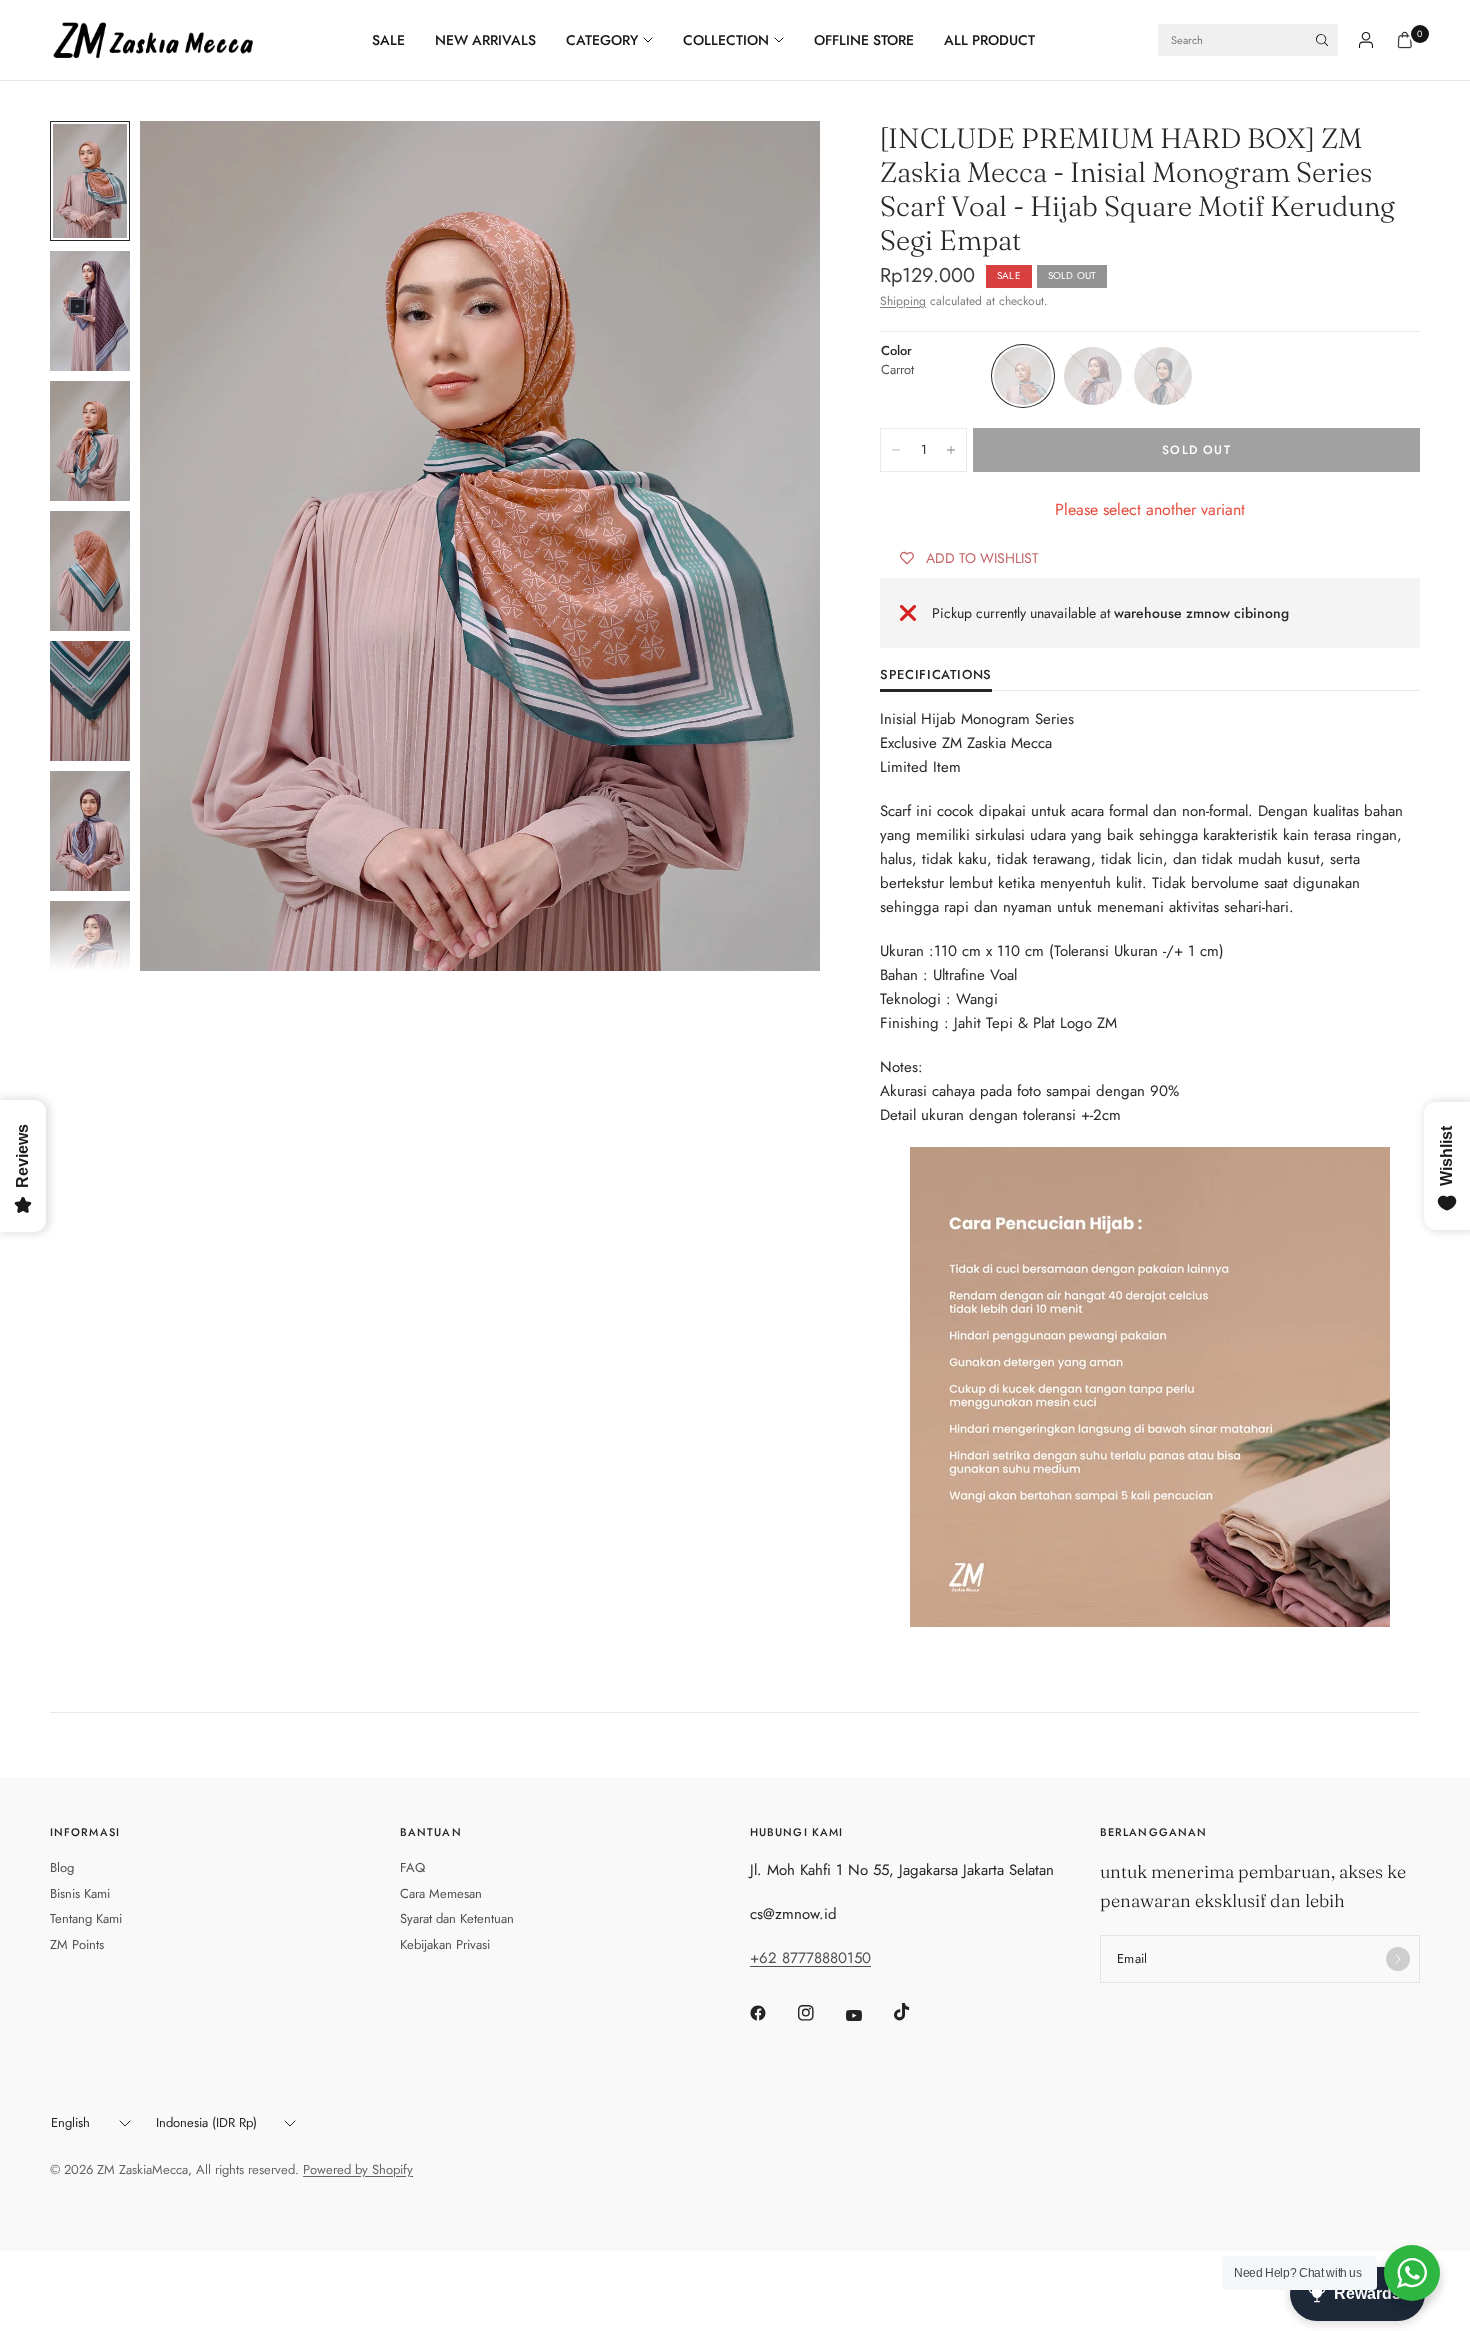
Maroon (1093, 376)
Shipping (903, 301)
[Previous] (191, 546)
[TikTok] (916, 2012)
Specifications (936, 676)
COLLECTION (726, 40)
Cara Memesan (441, 1893)
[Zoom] (778, 163)
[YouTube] (868, 2015)
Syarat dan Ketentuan (457, 1918)
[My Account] (1366, 40)
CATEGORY (602, 40)
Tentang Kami (86, 1918)
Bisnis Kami (80, 1893)
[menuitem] (396, 40)
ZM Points (77, 1944)
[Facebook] (772, 2013)
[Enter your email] (1398, 1959)
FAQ (412, 1867)
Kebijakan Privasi (445, 1944)
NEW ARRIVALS (485, 40)
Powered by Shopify (358, 2169)
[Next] (769, 546)
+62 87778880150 (810, 1958)
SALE (388, 40)
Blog (62, 1867)
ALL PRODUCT (989, 40)
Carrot (1023, 376)
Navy (1163, 376)
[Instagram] (820, 2013)
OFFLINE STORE (864, 40)
